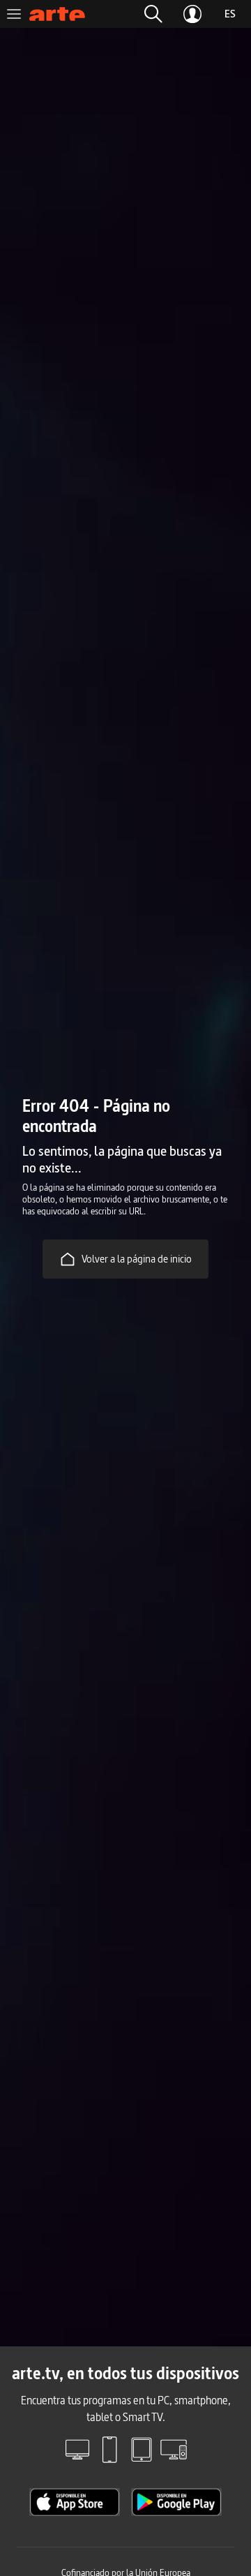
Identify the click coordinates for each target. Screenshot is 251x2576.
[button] (153, 14)
